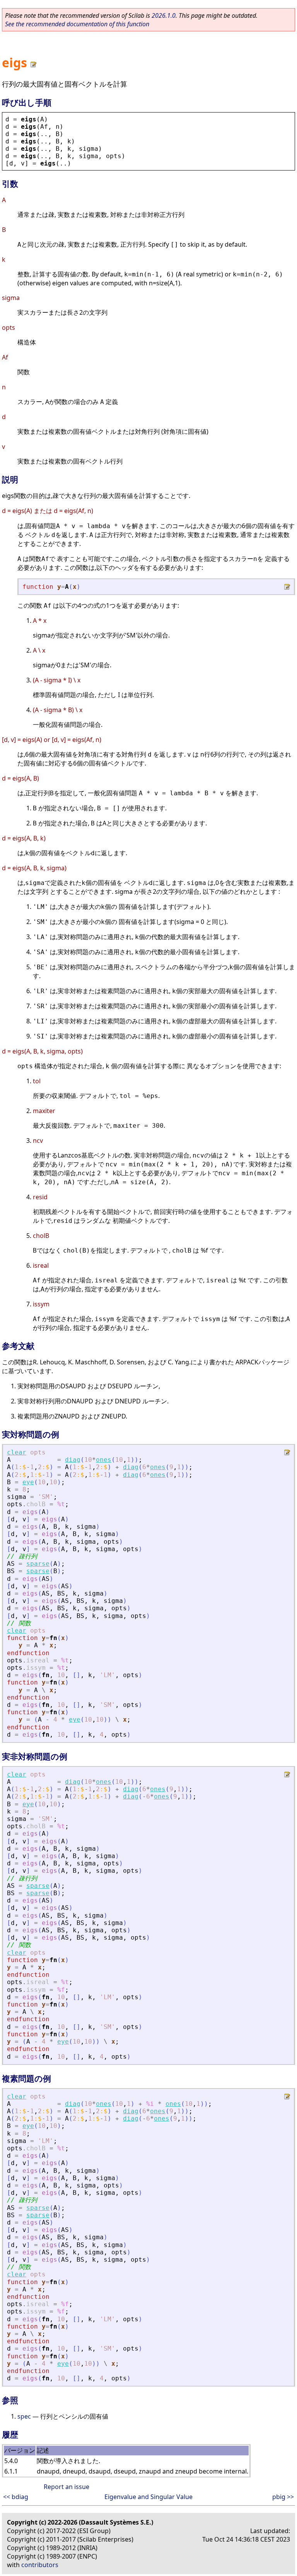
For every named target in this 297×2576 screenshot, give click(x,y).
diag (73, 1460)
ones (104, 1460)
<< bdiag (16, 2497)
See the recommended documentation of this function (77, 24)
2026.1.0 (164, 15)
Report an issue (67, 2487)
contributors (40, 2565)
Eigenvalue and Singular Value (148, 2497)
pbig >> (283, 2497)
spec (24, 2416)
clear (17, 1452)
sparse (38, 1564)
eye (28, 1482)
